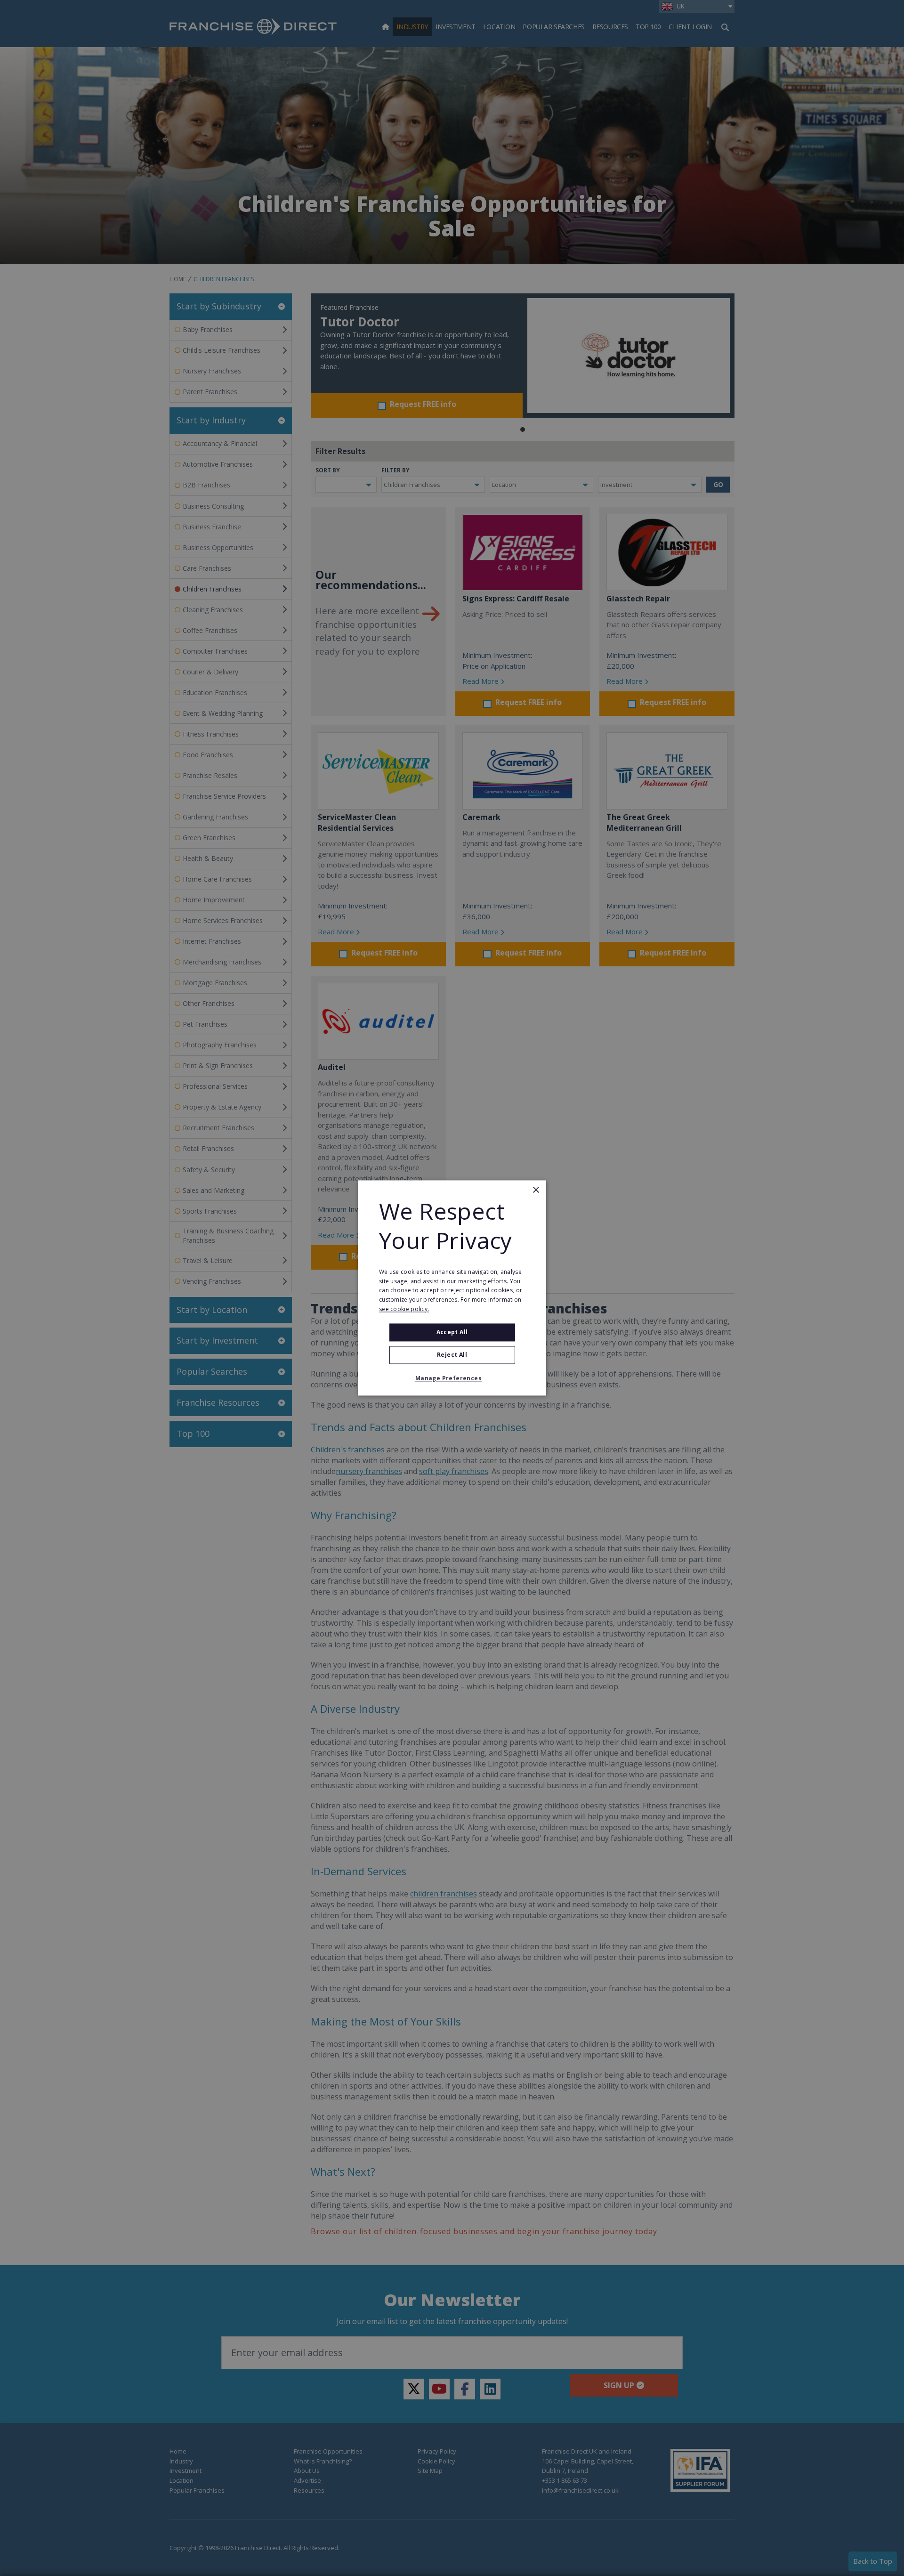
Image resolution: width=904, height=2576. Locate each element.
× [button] (536, 1190)
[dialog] (452, 1288)
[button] (452, 1379)
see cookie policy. (404, 1309)
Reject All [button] (452, 1355)
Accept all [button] (452, 1332)
